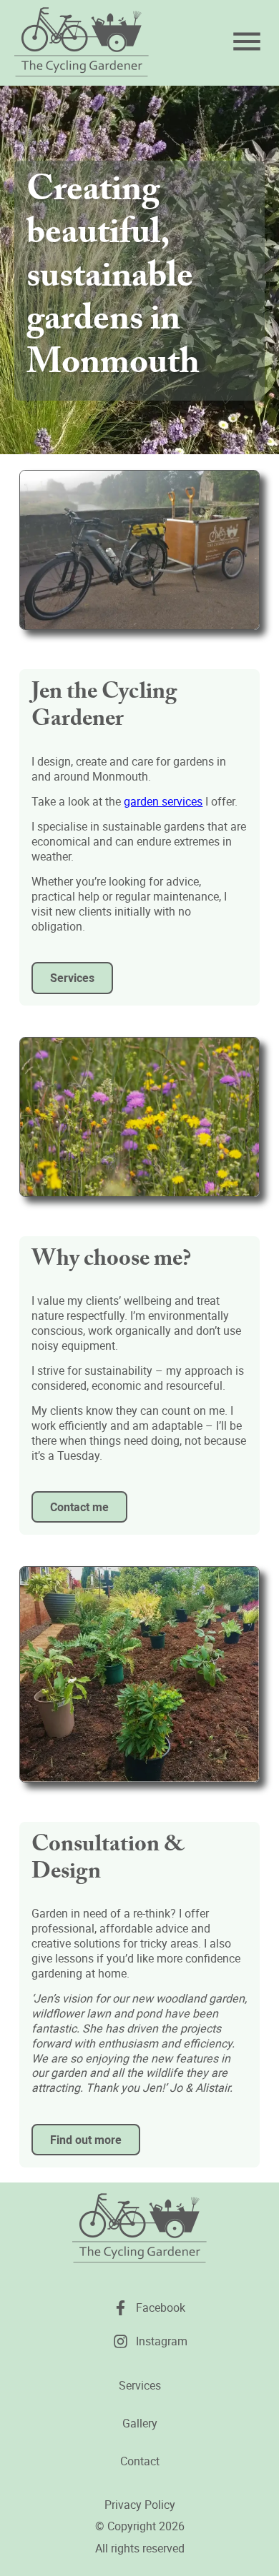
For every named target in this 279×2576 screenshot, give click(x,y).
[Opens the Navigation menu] (247, 41)
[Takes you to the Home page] (82, 43)
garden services (163, 801)
